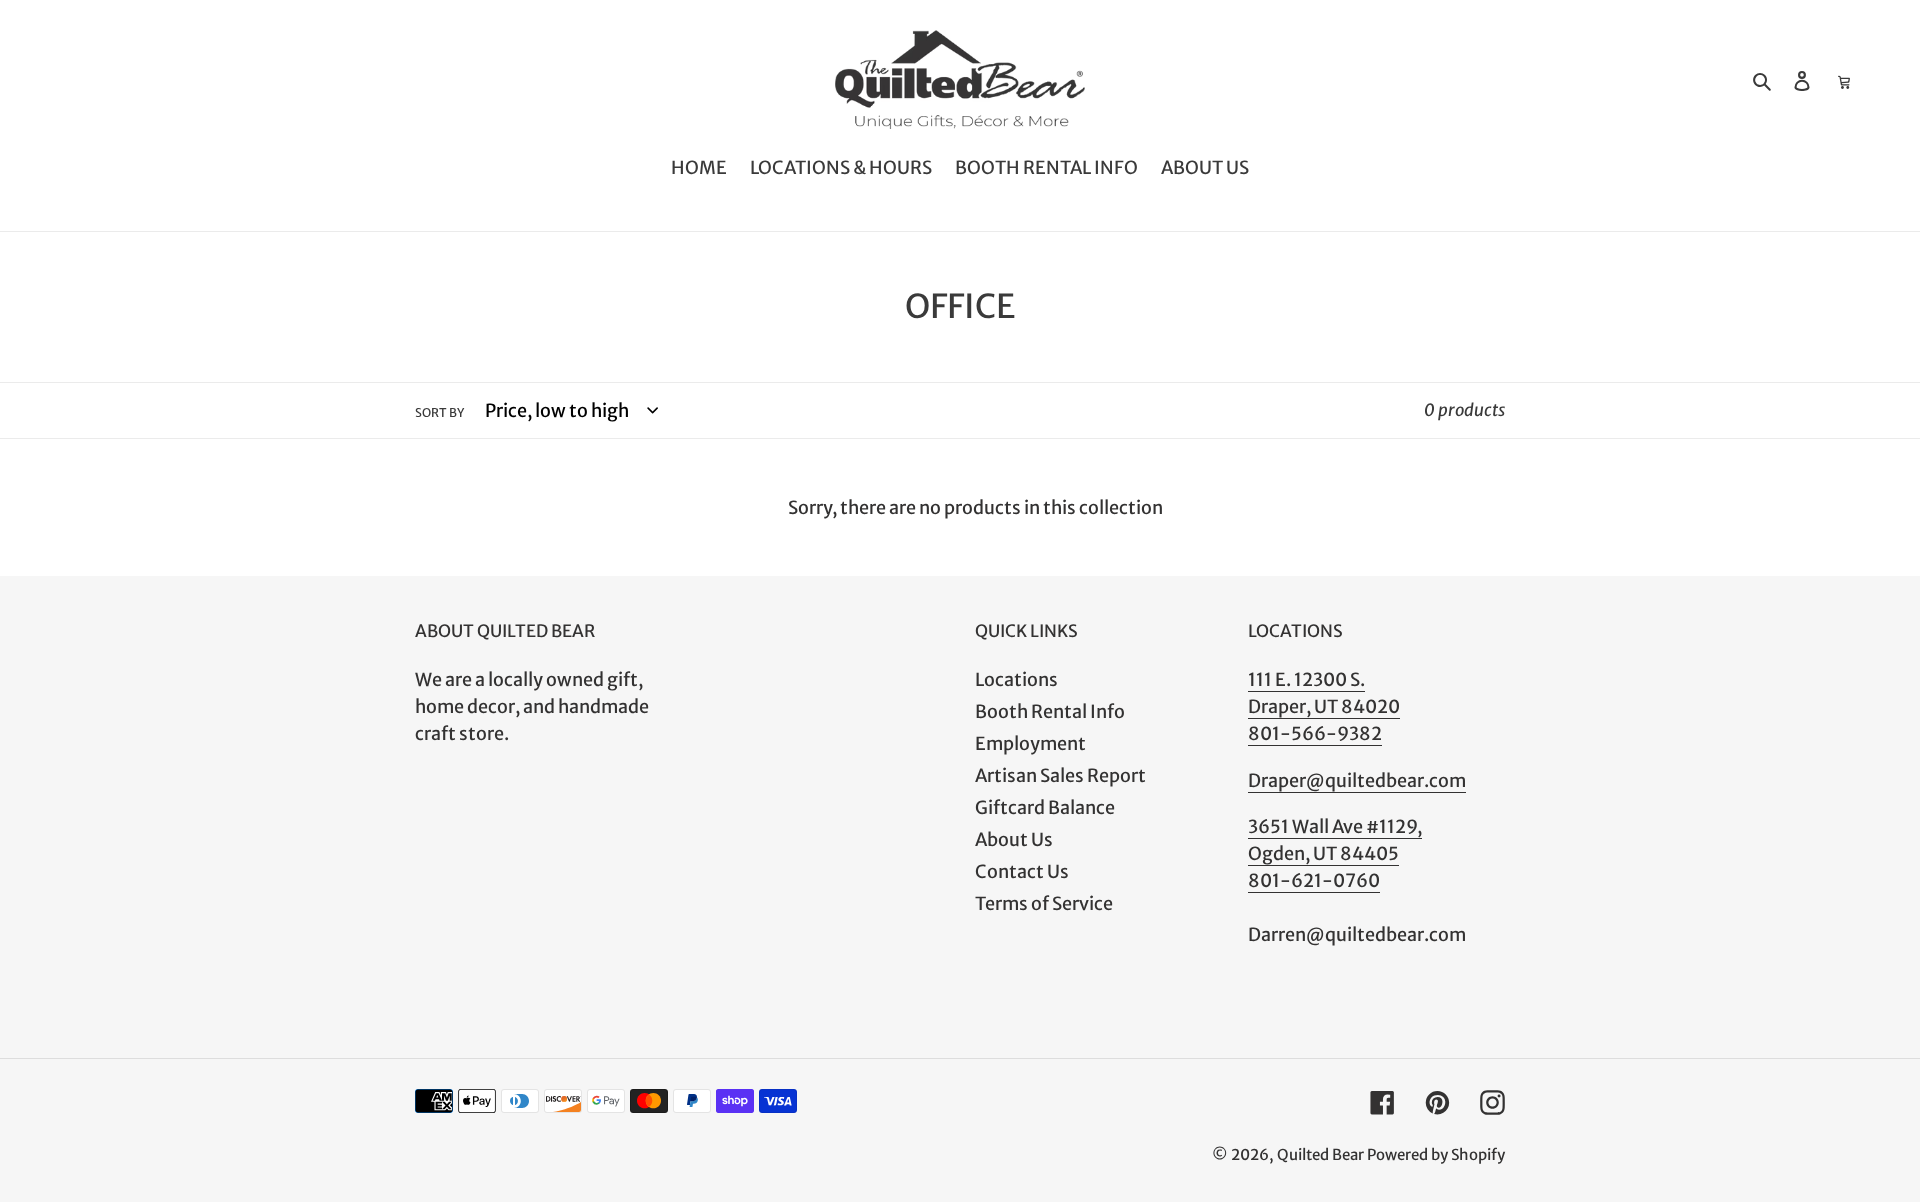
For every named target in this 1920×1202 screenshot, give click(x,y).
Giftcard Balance (1045, 807)
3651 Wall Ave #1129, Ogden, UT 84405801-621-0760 (1335, 853)
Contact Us (1022, 871)
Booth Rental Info (1050, 711)
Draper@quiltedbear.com (1357, 780)
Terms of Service (1044, 903)
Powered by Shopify (1436, 1154)
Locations (1016, 679)
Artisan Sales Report (1060, 775)
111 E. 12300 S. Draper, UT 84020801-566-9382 (1324, 706)
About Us (1014, 839)
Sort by (439, 412)
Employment (1030, 743)
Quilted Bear (1320, 1154)
